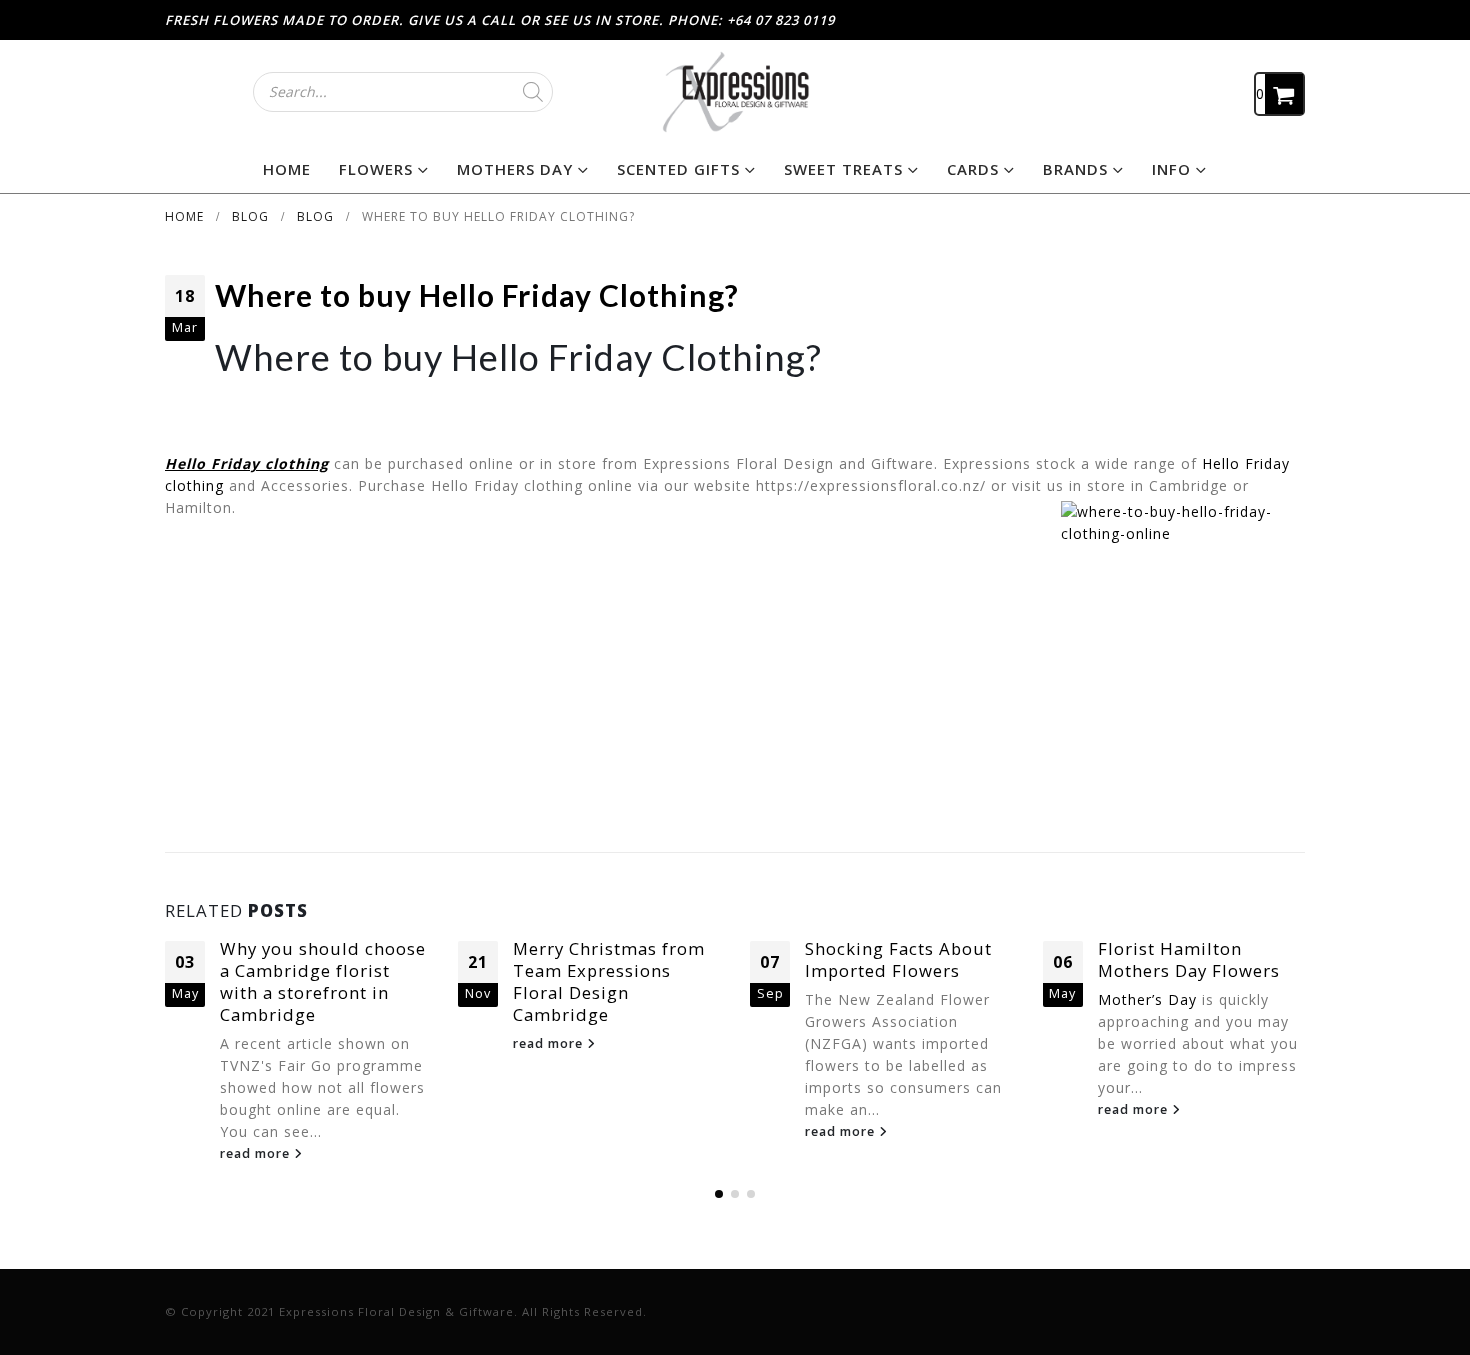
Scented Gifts (678, 169)
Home (287, 169)
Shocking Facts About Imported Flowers (898, 959)
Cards (973, 169)
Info (1171, 169)
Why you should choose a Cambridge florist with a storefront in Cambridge (323, 981)
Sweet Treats (843, 169)
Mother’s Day (1147, 999)
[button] (719, 1194)
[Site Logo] (735, 91)
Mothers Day (515, 169)
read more (257, 1153)
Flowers (376, 169)
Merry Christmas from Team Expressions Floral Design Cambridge (609, 981)
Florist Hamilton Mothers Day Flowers (1189, 959)
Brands (1075, 169)
